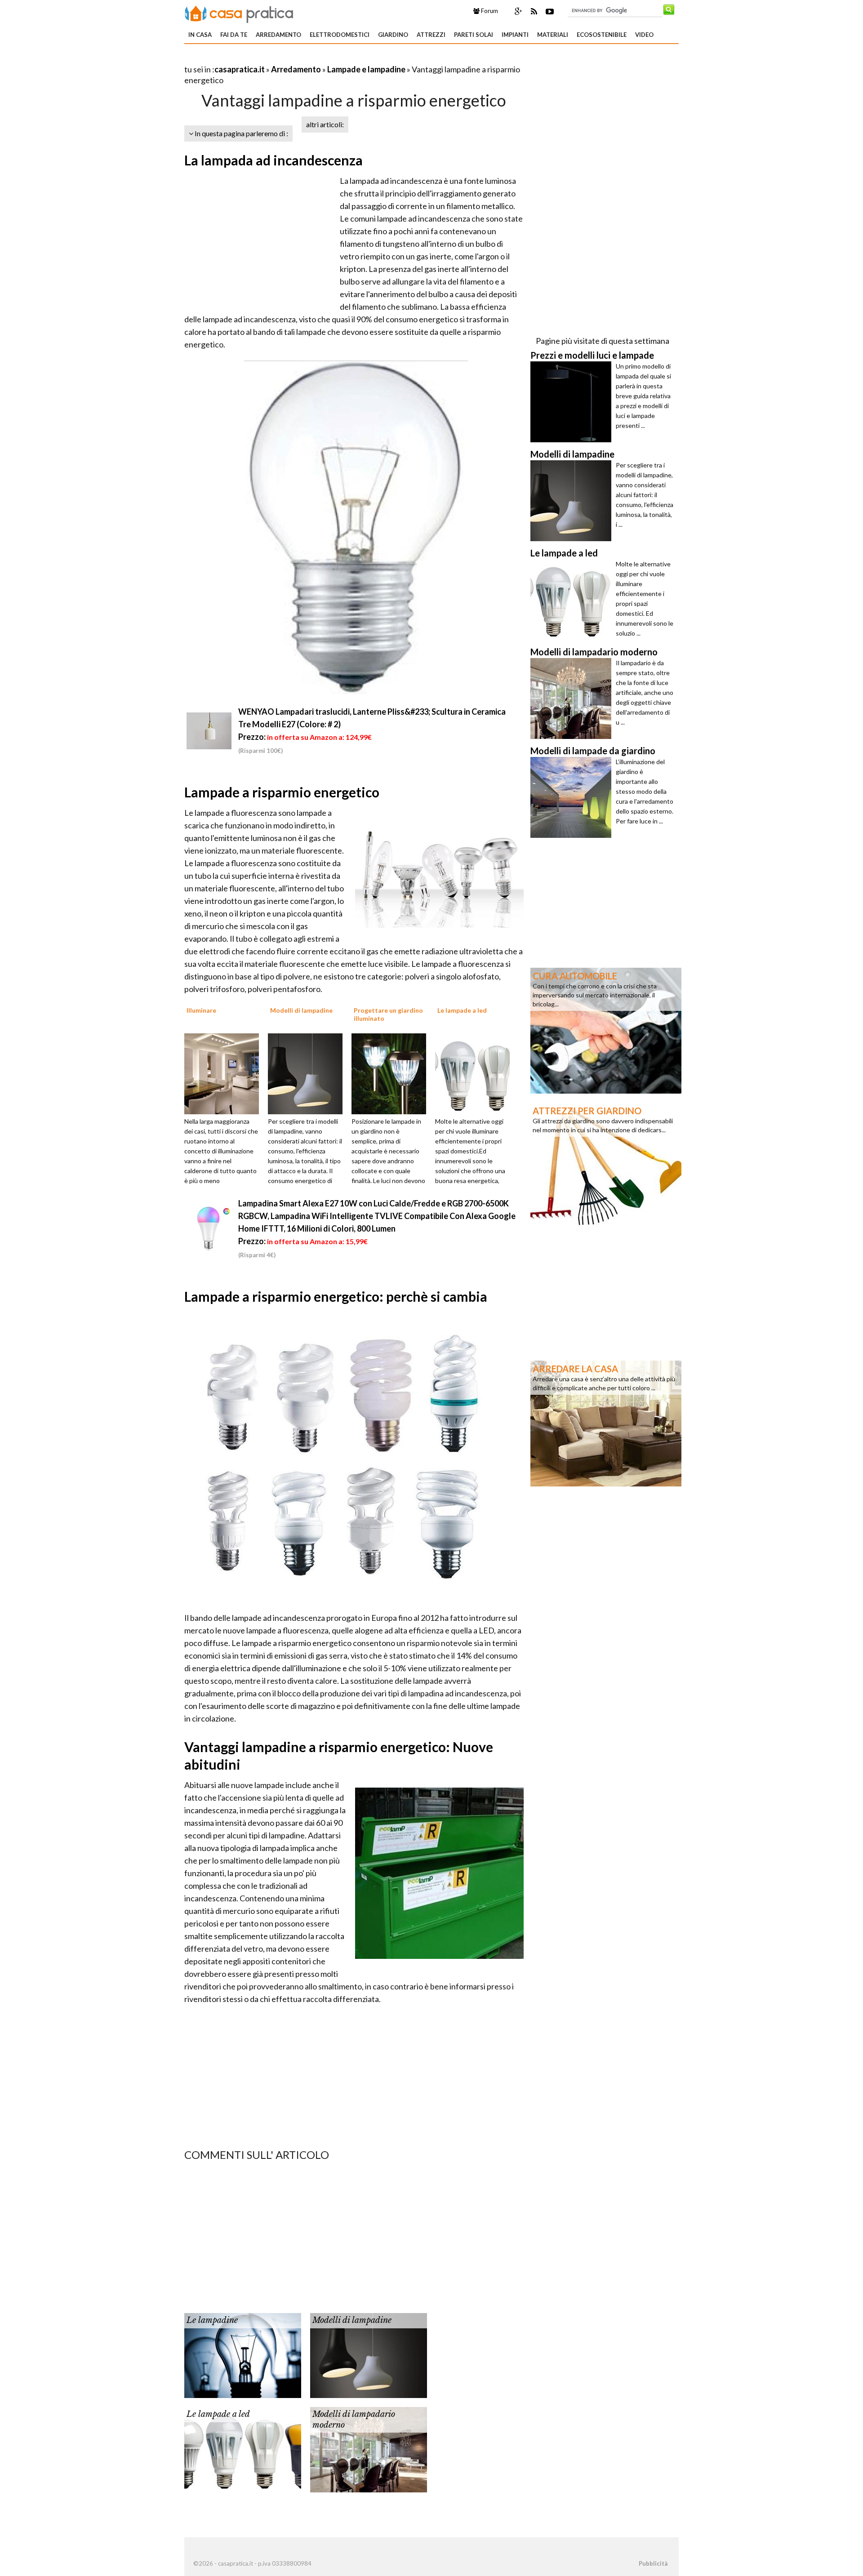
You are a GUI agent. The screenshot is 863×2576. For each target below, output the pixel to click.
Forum (489, 11)
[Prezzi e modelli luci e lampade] (573, 402)
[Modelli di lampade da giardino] (573, 797)
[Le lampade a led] (476, 1073)
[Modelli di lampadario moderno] (369, 2449)
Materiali (553, 35)
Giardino (393, 35)
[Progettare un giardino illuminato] (392, 1073)
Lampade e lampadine (366, 69)
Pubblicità (653, 2563)
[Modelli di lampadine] (308, 1073)
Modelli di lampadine (352, 2320)
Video (644, 35)
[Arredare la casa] (606, 1423)
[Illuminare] (225, 1073)
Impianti (515, 35)
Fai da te (234, 35)
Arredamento (278, 35)
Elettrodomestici (340, 35)
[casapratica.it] (239, 13)
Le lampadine (212, 2320)
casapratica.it (240, 69)
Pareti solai (474, 35)
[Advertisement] (289, 58)
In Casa (200, 35)
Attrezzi (431, 35)
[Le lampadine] (243, 2355)
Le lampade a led (218, 2414)
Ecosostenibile (602, 35)
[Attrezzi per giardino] (606, 1165)
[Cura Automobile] (606, 1030)
